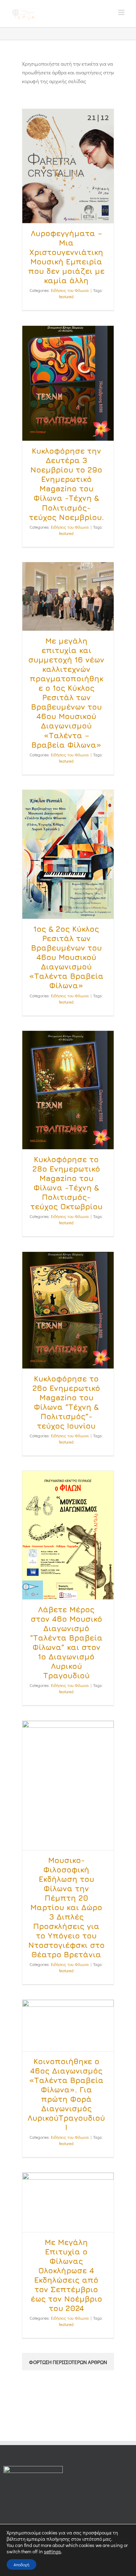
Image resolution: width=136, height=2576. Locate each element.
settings (52, 2552)
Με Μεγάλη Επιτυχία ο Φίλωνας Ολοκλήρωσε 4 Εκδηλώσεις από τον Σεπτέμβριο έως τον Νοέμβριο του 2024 (66, 2275)
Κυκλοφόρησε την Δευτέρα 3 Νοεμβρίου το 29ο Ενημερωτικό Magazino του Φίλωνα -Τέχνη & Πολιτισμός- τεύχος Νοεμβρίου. (66, 484)
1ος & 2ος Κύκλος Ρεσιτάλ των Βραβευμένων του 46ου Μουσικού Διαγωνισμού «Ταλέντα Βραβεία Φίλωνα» (66, 957)
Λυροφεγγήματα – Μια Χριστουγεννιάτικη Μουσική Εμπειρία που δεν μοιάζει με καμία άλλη (66, 257)
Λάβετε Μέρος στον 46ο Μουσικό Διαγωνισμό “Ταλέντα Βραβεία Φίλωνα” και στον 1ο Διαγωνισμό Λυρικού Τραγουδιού (66, 1642)
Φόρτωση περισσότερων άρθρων (68, 2362)
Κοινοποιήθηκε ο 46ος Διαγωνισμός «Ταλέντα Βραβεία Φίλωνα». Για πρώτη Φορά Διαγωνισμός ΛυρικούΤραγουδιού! (66, 2094)
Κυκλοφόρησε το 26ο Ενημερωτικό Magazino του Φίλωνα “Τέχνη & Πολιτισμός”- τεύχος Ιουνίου (66, 1402)
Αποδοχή (21, 2564)
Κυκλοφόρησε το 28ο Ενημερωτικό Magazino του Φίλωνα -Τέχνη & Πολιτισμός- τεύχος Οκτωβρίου (66, 1183)
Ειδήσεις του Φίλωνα (70, 290)
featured (66, 296)
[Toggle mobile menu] (122, 12)
